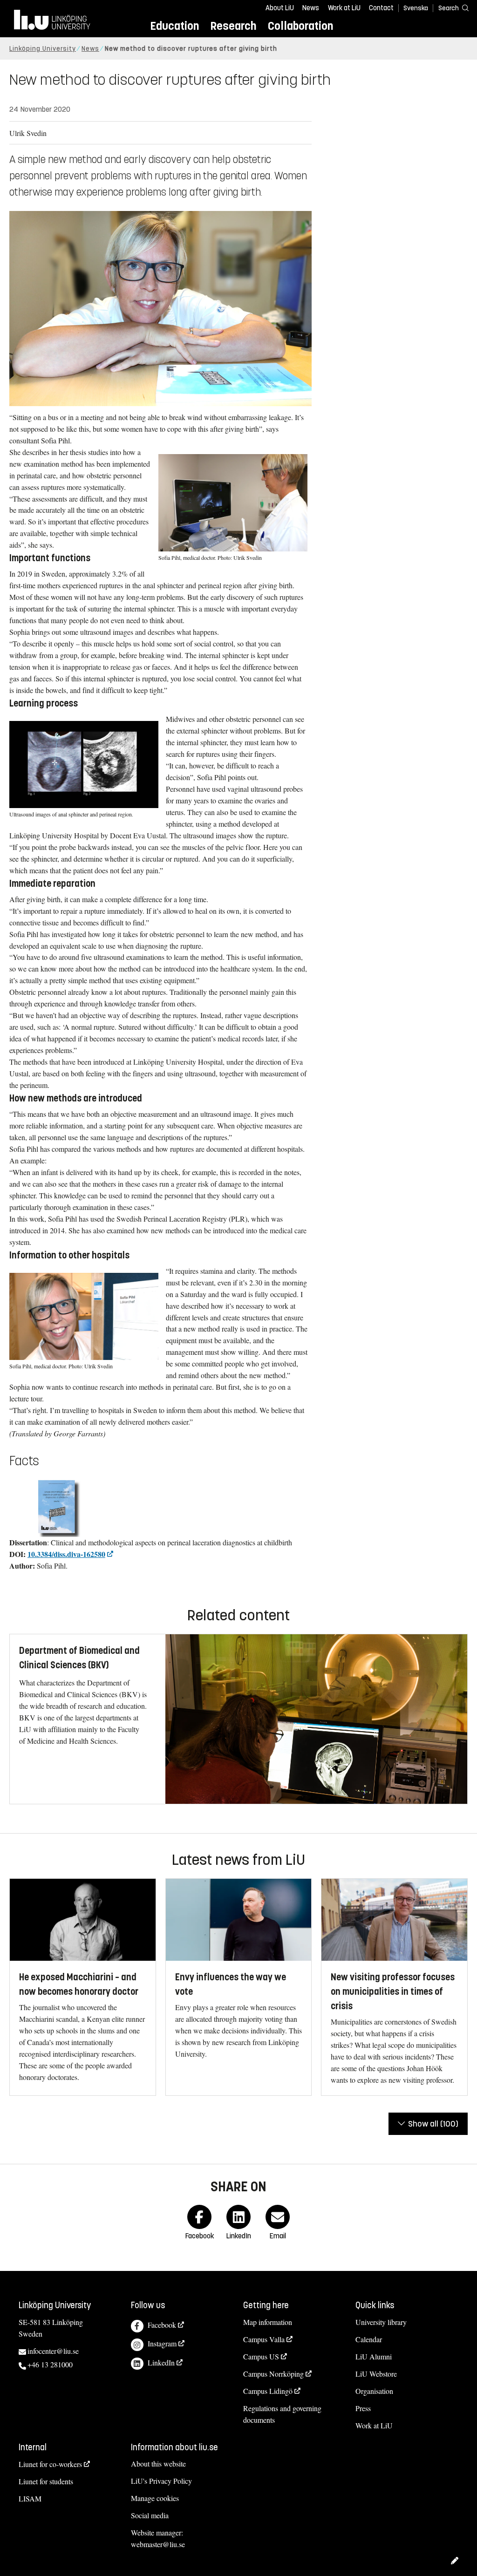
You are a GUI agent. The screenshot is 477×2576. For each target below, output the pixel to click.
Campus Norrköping (273, 2374)
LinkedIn (161, 2362)
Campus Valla (264, 2339)
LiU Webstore (376, 2374)
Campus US (261, 2356)
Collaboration (300, 26)
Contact (381, 8)
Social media (150, 2515)
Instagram (162, 2343)
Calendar (369, 2339)
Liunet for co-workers (50, 2464)
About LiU (280, 8)
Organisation (374, 2391)
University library (381, 2322)
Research (233, 26)
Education (174, 26)
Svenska (416, 8)
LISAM (30, 2498)
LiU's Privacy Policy (161, 2481)
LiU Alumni (374, 2356)
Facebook (162, 2325)
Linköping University (43, 49)
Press (363, 2408)
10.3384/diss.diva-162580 (66, 1554)
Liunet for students (46, 2481)
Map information (268, 2322)
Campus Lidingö (268, 2391)
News (311, 8)
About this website (158, 2464)
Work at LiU (344, 8)
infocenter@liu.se (53, 2351)
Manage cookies (155, 2498)
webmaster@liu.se (158, 2544)
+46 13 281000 (50, 2364)
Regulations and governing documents (282, 2414)
